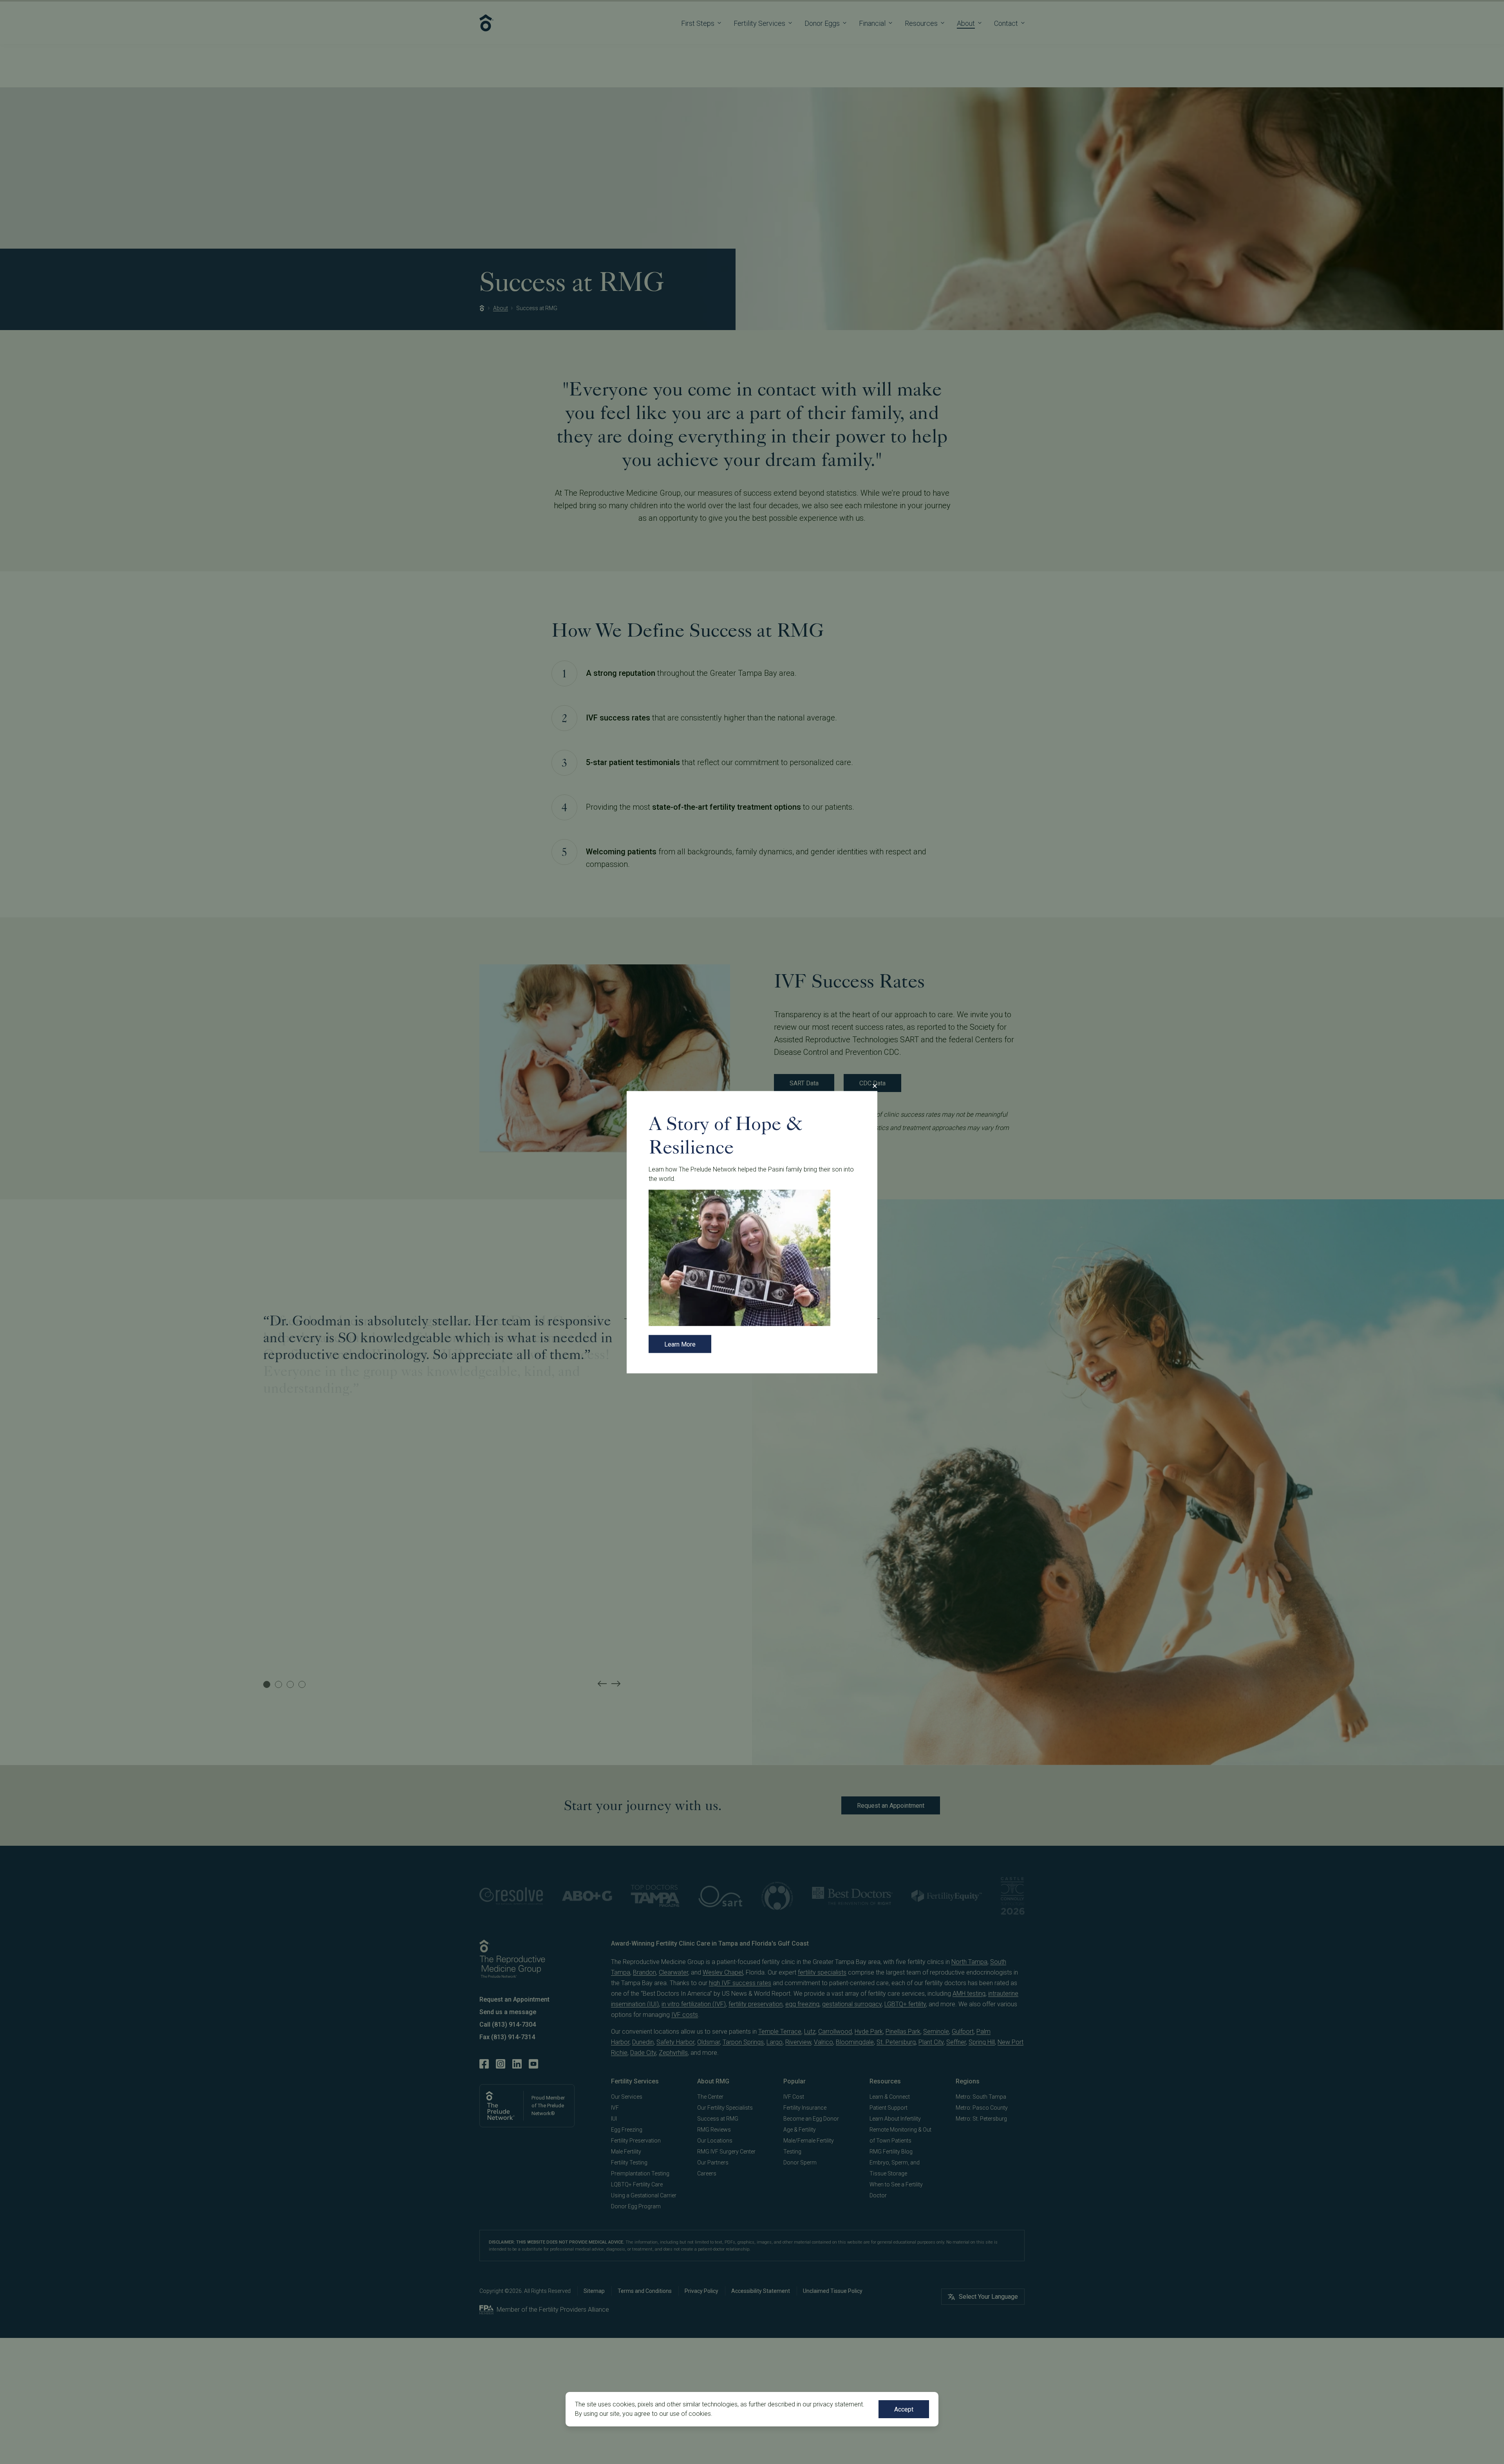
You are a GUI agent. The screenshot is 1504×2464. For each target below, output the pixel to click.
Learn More (680, 1344)
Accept (904, 2409)
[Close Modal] (875, 1086)
